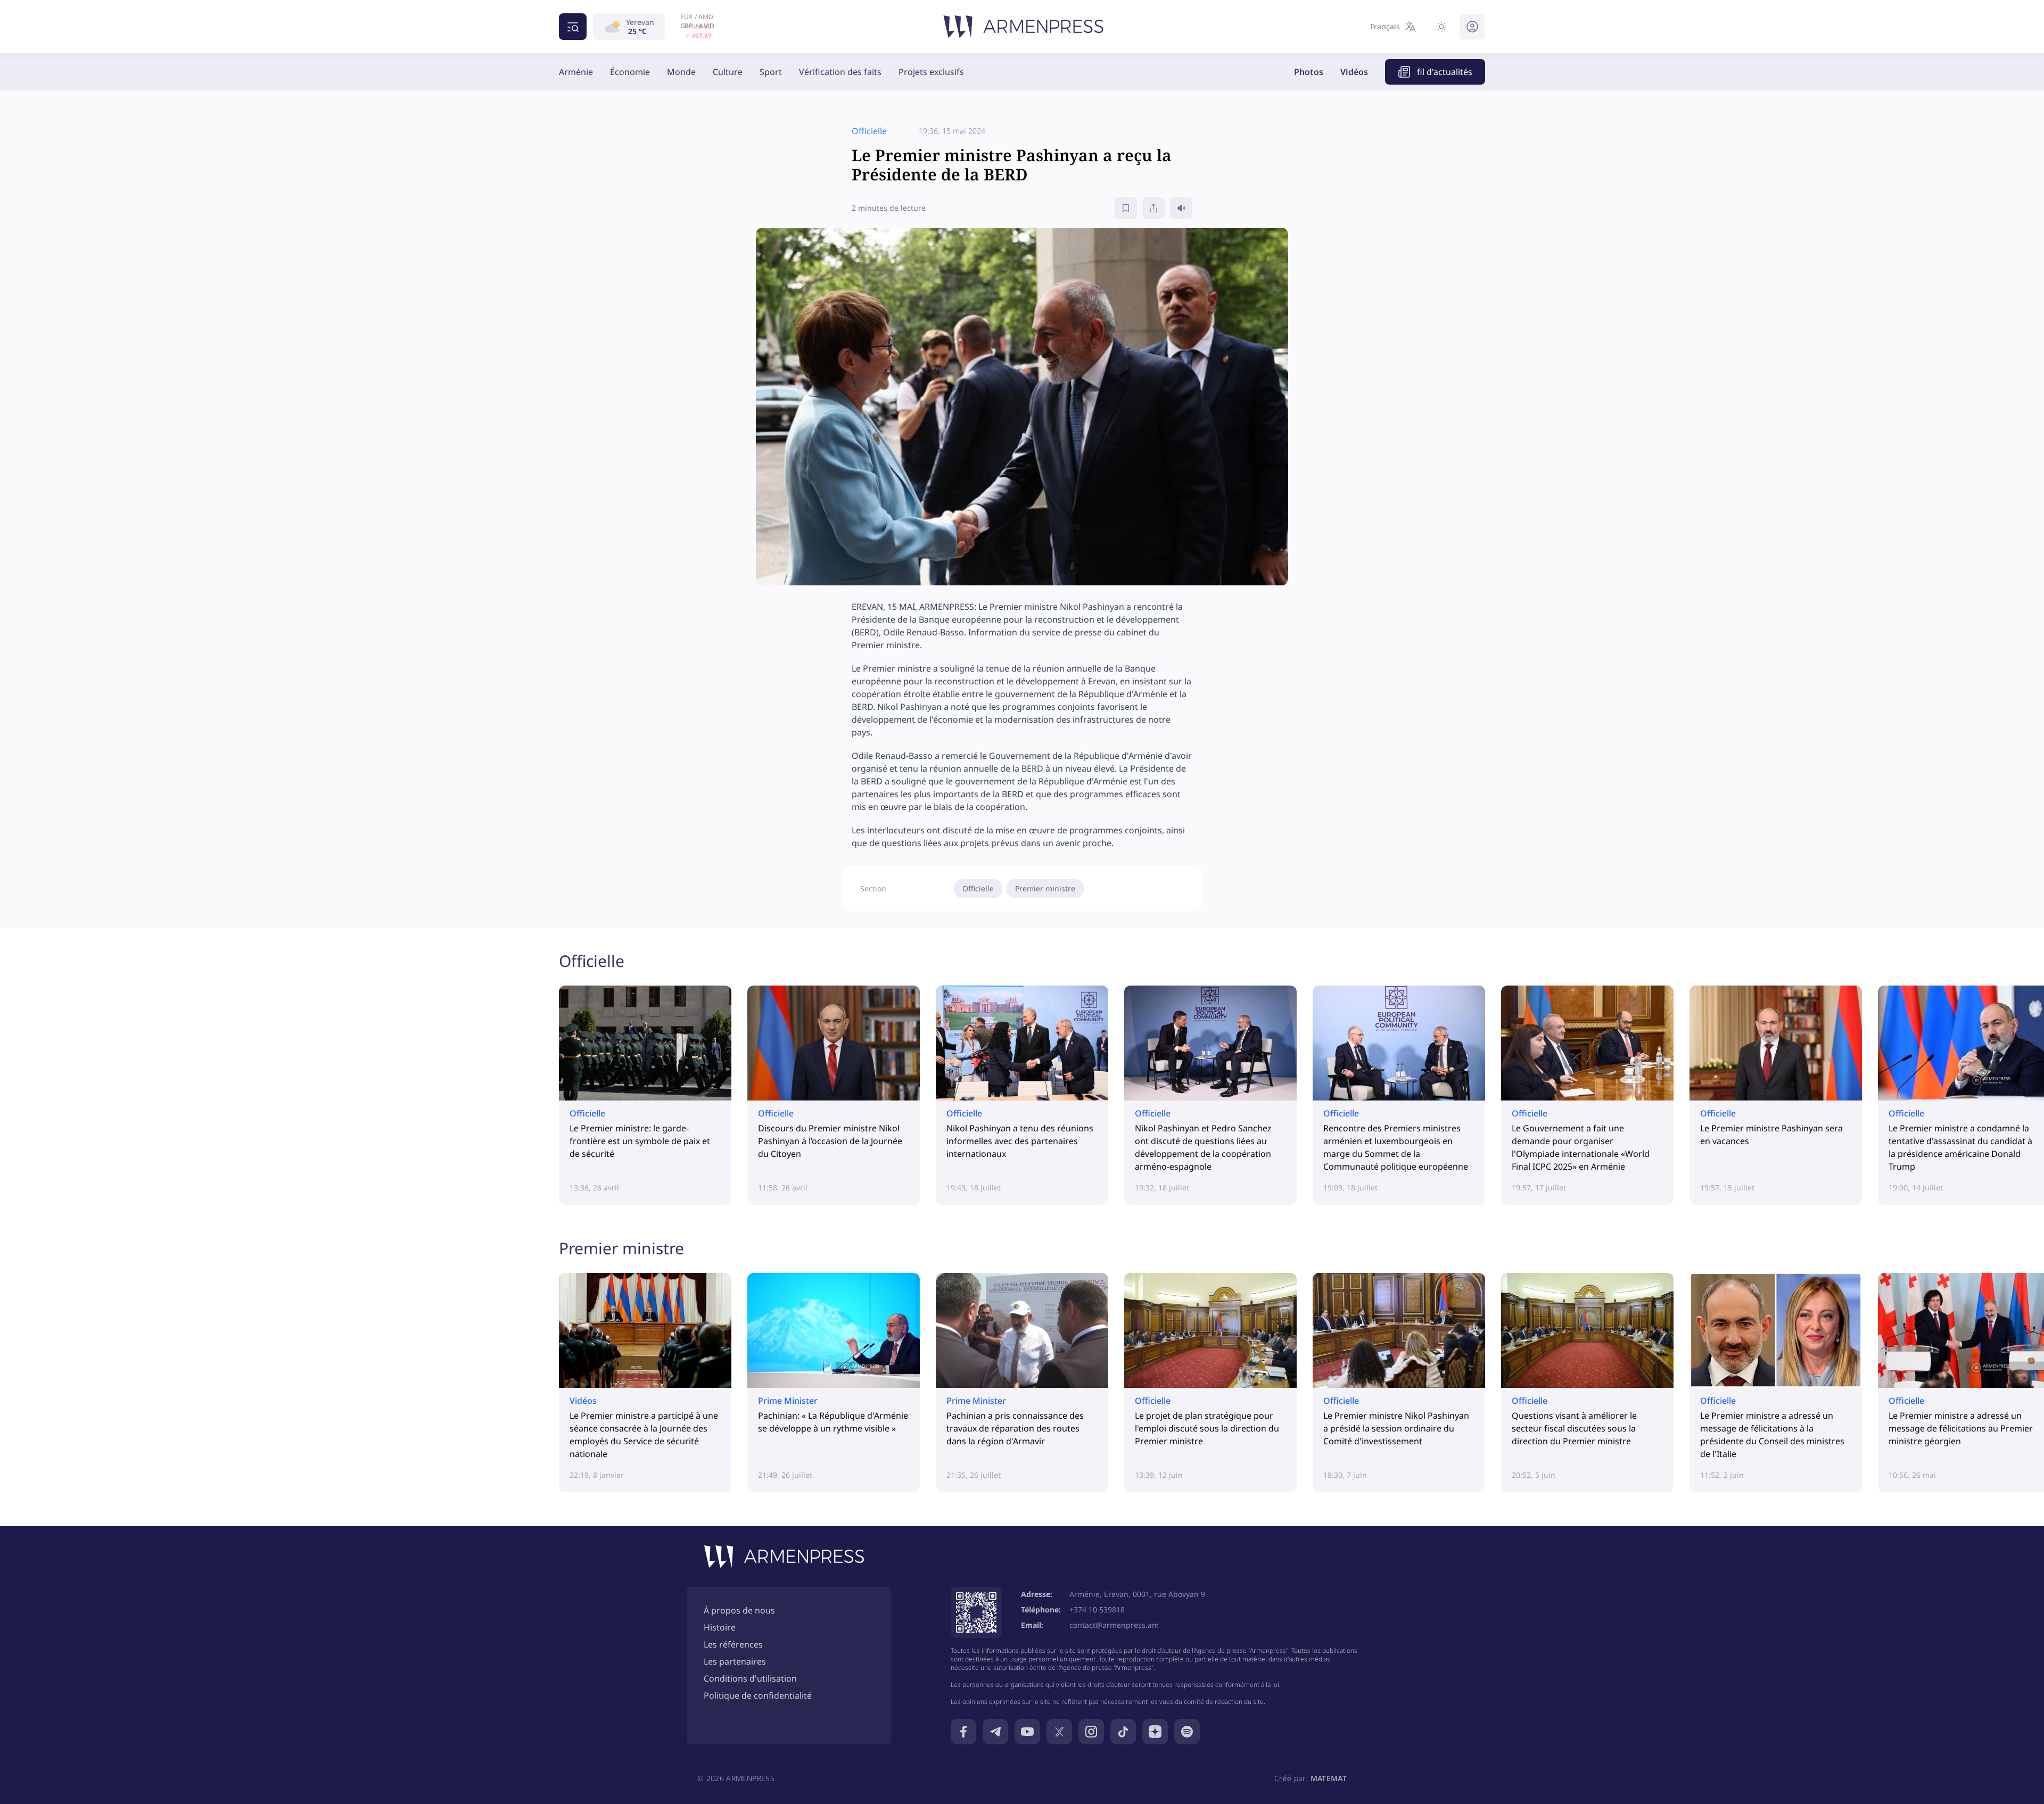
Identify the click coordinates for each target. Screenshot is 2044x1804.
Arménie (576, 72)
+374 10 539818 (1097, 1609)
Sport (771, 72)
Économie (630, 72)
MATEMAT (1329, 1778)
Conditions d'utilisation (750, 1678)
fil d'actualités (1445, 72)
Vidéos (1354, 72)
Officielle (978, 888)
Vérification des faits (840, 72)
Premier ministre (1045, 888)
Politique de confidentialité (758, 1695)
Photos (1309, 72)
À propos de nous (739, 1610)
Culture (728, 72)
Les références (733, 1644)
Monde (681, 72)
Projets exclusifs (931, 72)
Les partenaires (735, 1661)
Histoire (720, 1627)
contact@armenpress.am (1114, 1625)
